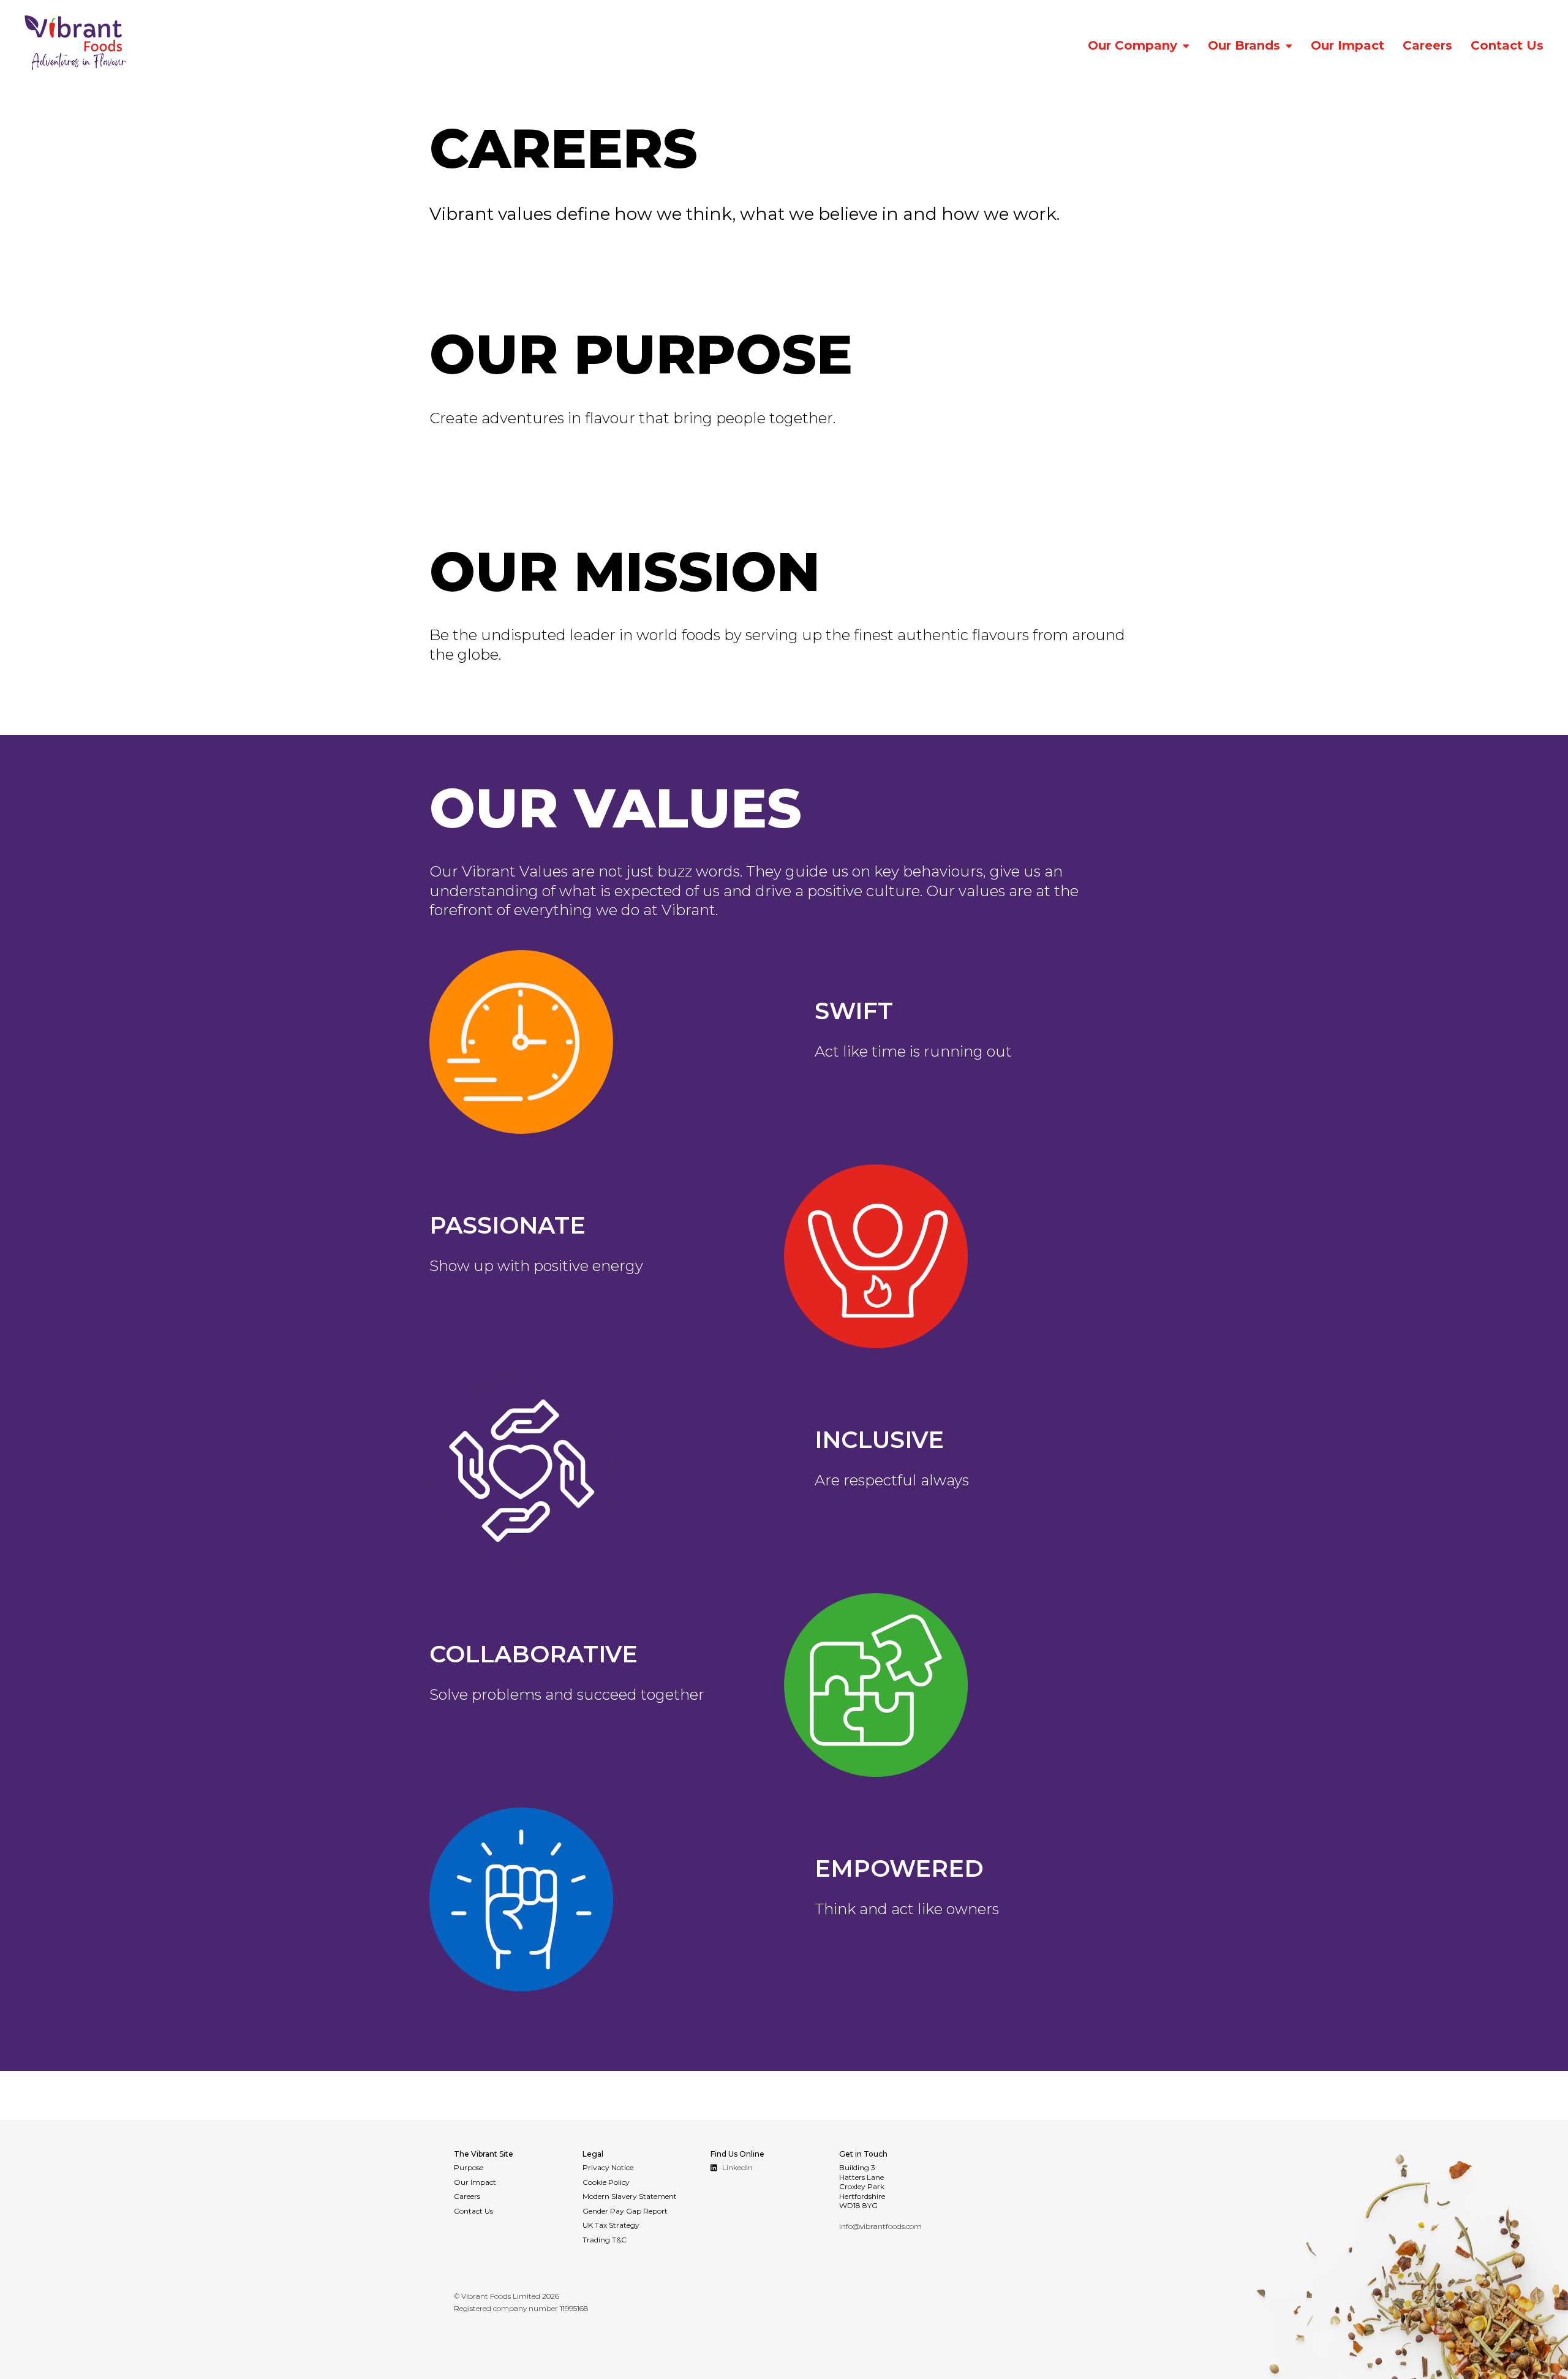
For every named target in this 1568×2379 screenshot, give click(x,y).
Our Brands (1244, 45)
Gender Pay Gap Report (625, 2211)
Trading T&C (605, 2240)
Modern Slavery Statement (630, 2196)
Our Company (1133, 45)
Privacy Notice (608, 2167)
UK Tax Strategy (611, 2225)
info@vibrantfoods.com (880, 2226)
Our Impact (1347, 45)
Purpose (469, 2167)
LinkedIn (737, 2167)
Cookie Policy (606, 2182)
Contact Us (1507, 45)
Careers (1427, 45)
